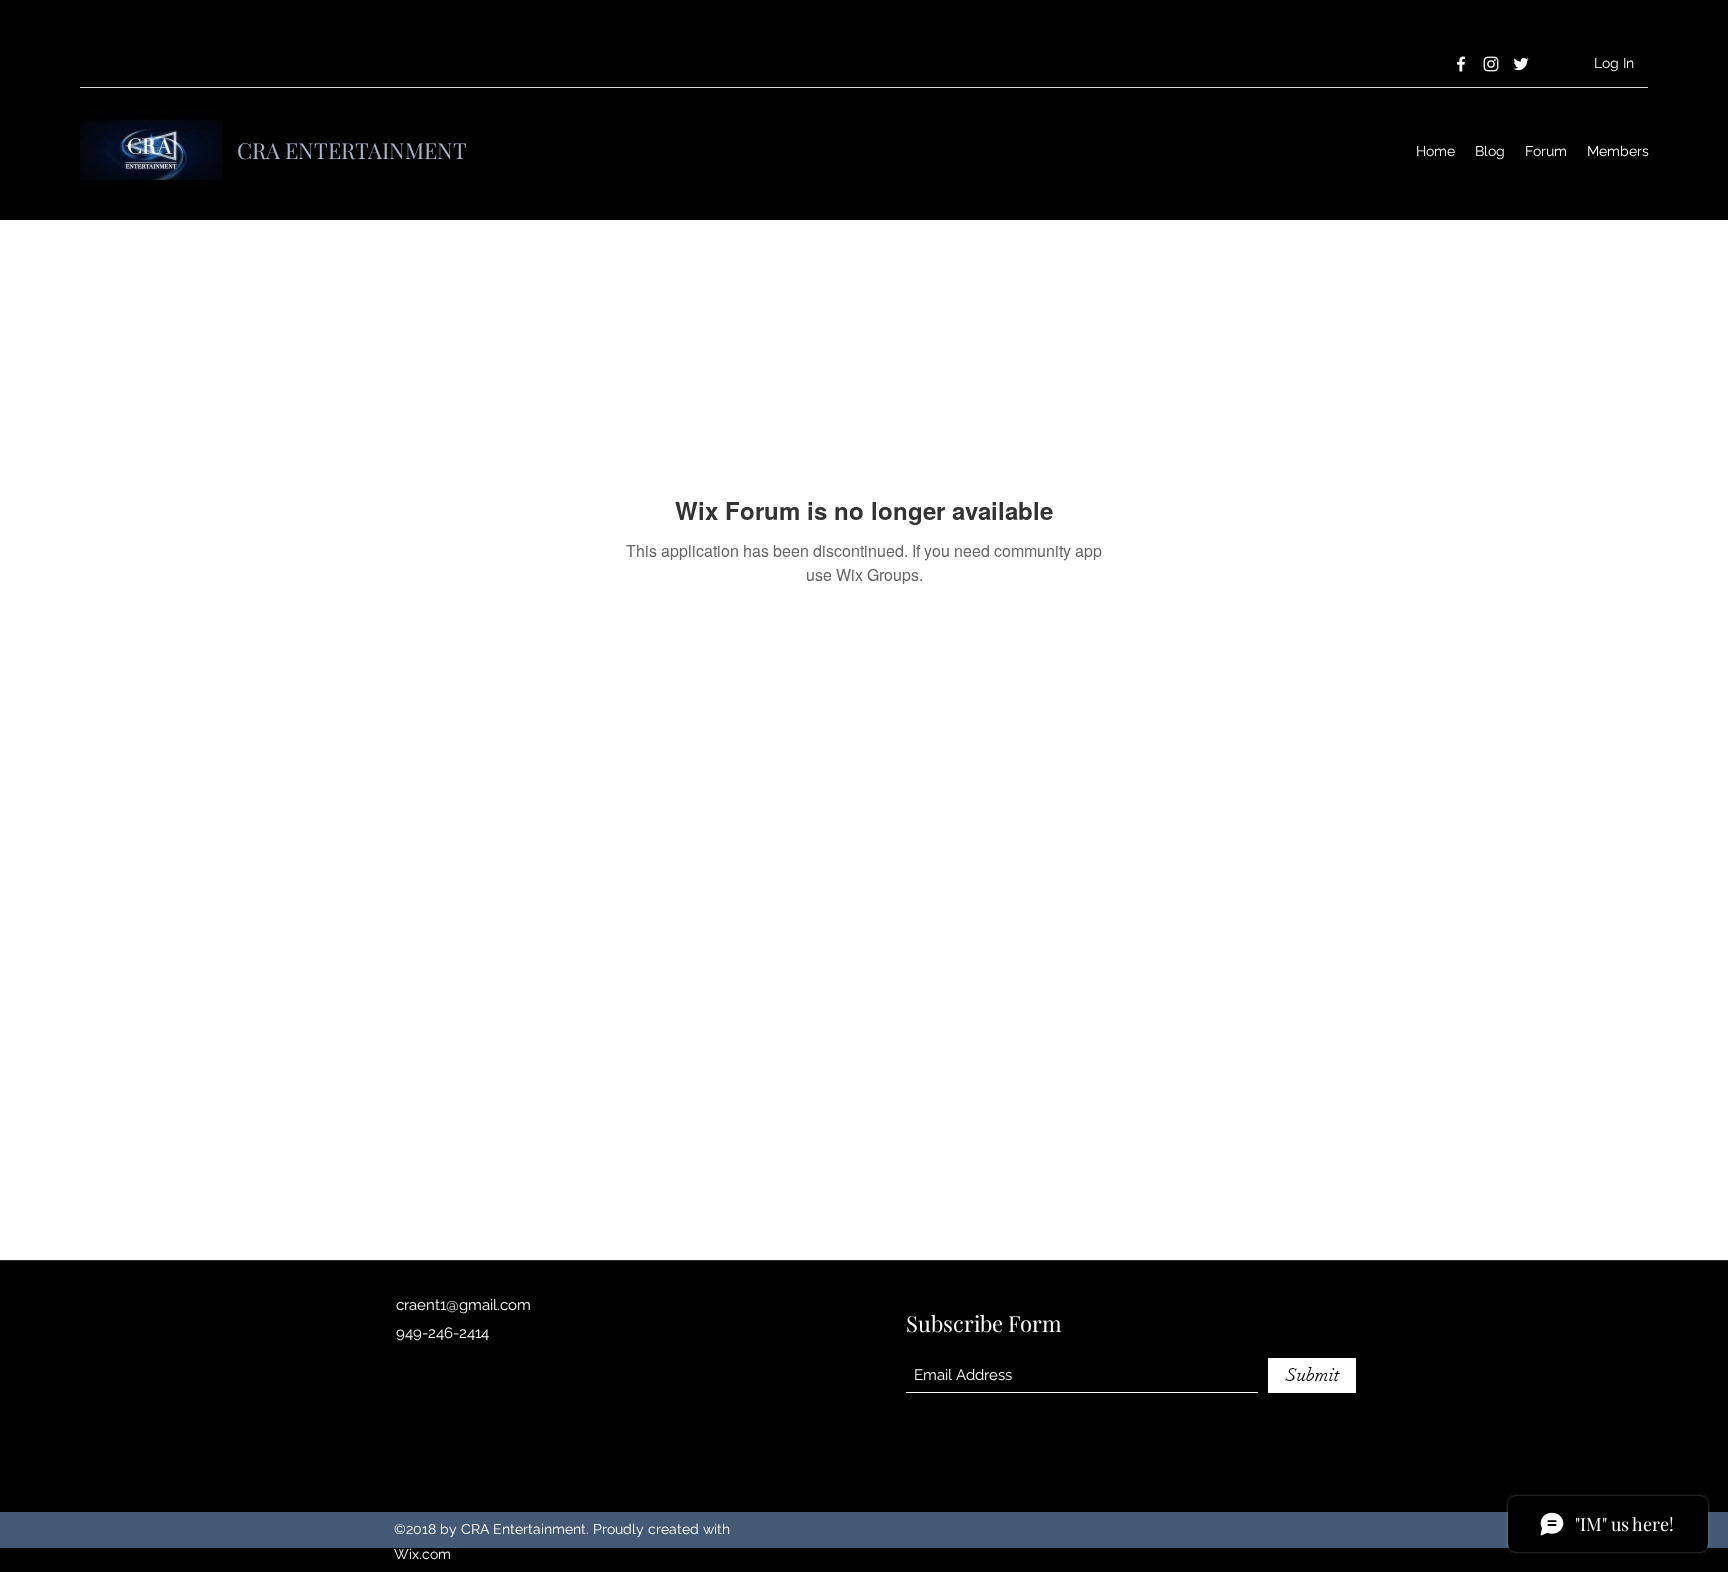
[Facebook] (1461, 64)
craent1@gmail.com (463, 1305)
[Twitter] (1521, 64)
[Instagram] (1491, 64)
